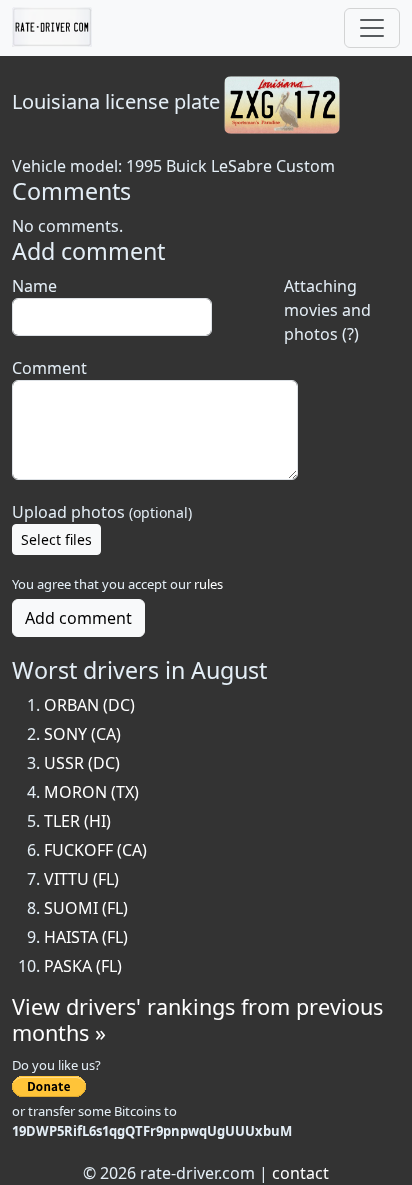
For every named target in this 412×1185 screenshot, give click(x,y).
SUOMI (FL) (86, 908)
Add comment (78, 618)
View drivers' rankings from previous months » (197, 1019)
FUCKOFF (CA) (95, 850)
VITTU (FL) (81, 879)
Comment (49, 368)
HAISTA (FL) (86, 937)
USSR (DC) (82, 763)
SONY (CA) (82, 734)
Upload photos (102, 512)
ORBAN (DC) (89, 705)
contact (300, 1173)
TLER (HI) (77, 821)
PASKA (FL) (83, 966)
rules (208, 584)
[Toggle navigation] (372, 28)
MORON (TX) (91, 792)
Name (34, 286)
